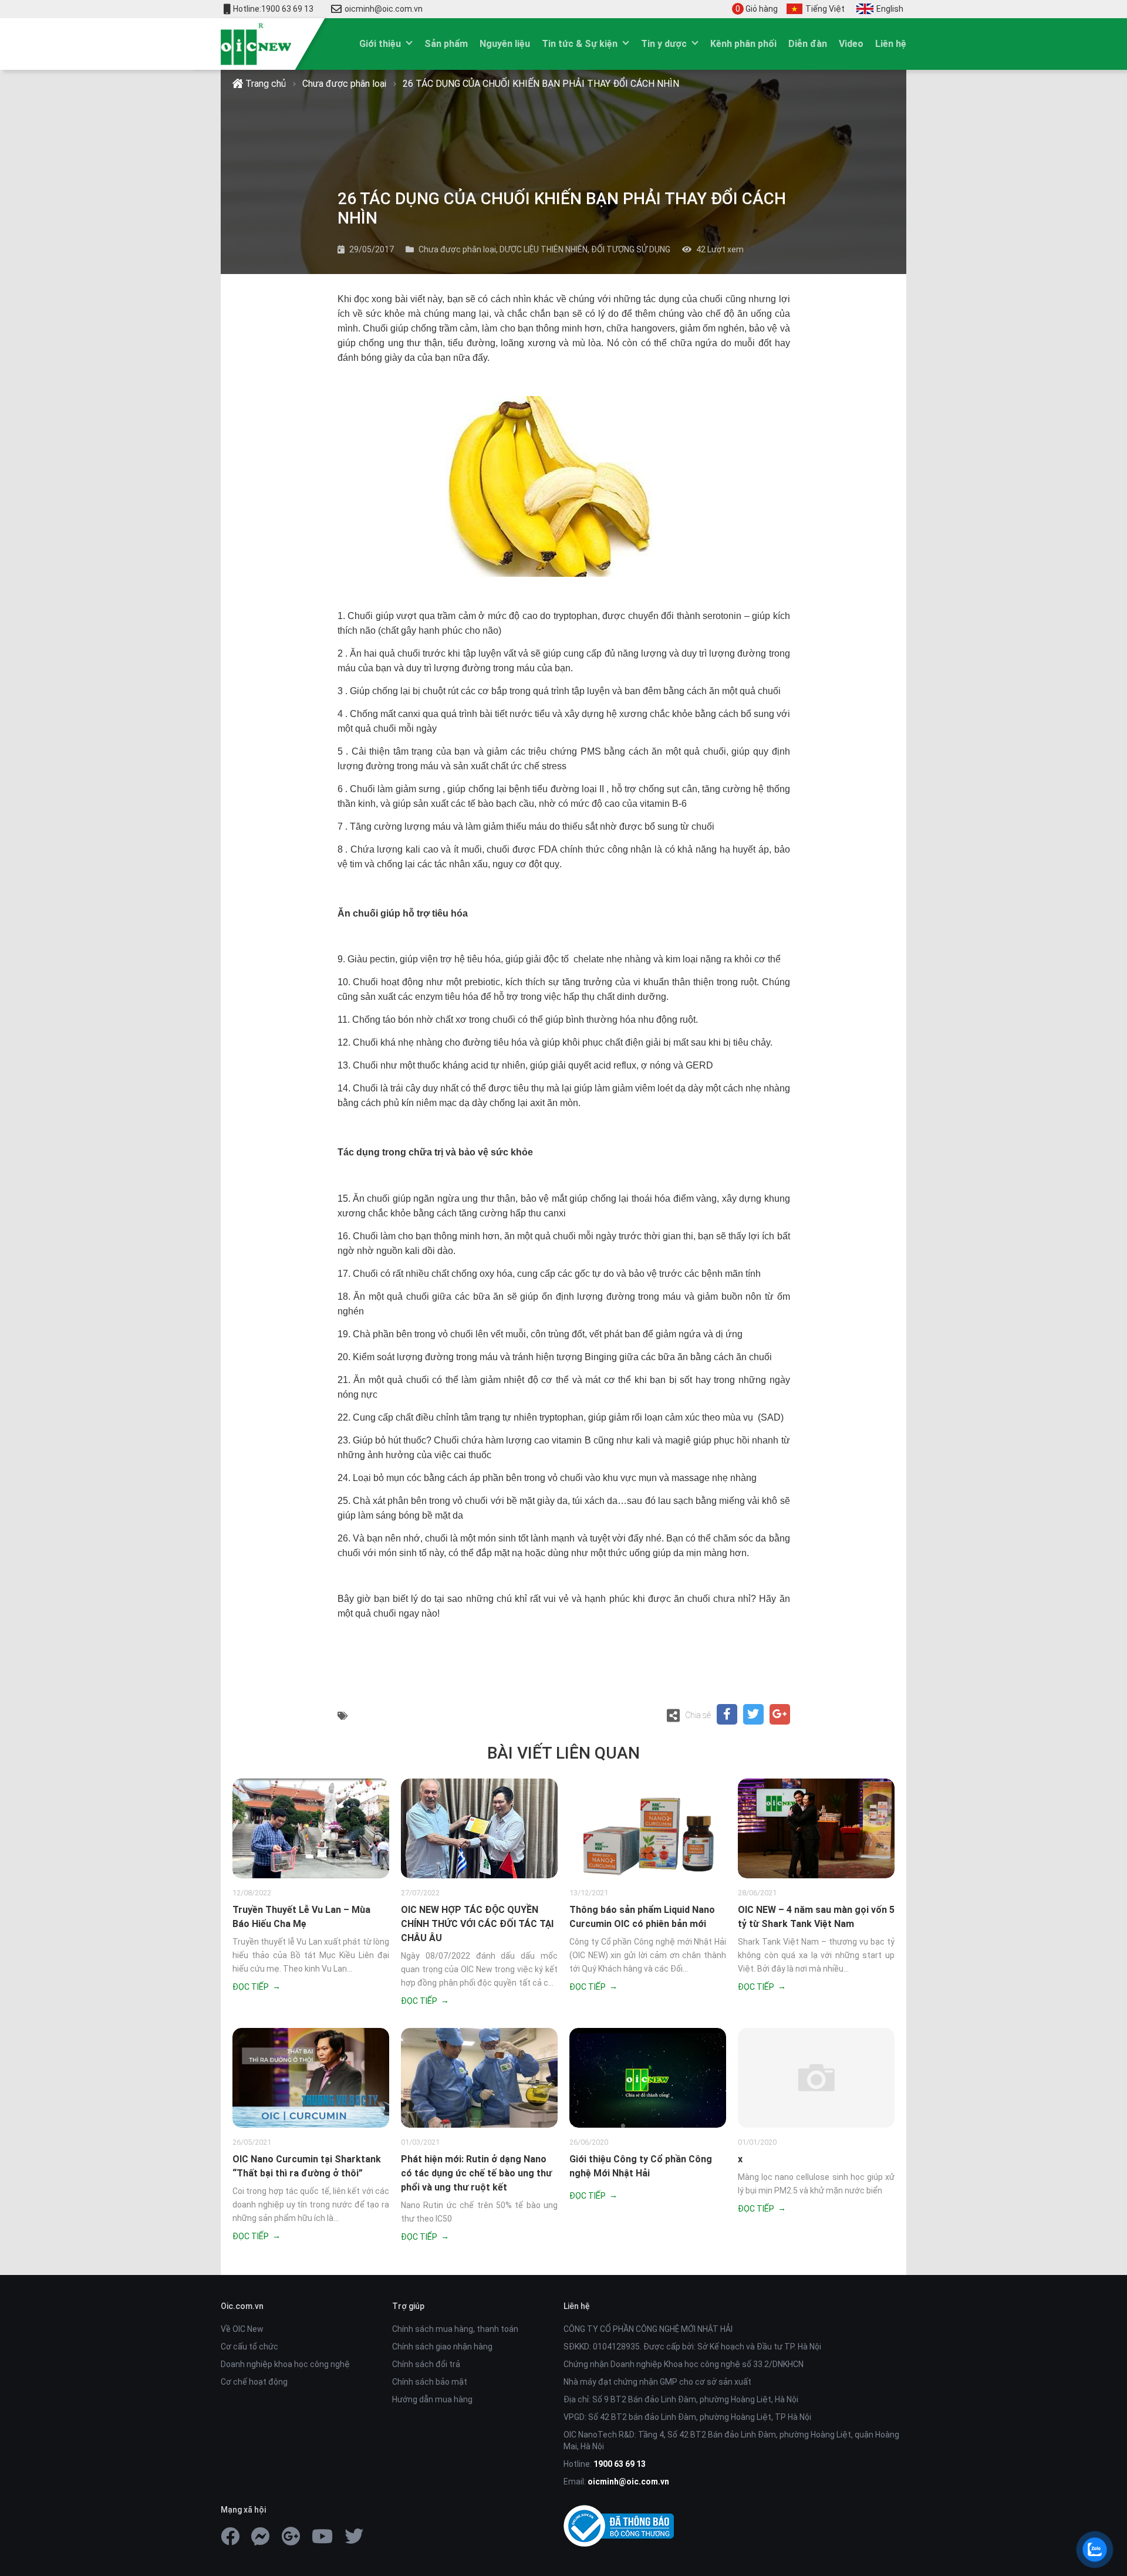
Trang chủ (264, 84)
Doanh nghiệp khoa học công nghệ (285, 2364)
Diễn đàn (808, 44)
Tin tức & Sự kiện (580, 44)
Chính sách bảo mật (430, 2382)
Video (851, 44)
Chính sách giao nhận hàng (442, 2347)
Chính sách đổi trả (426, 2364)
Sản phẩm (446, 44)
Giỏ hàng (757, 9)
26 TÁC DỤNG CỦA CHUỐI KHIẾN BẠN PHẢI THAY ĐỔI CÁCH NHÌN (541, 84)
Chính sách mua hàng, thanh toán (455, 2329)
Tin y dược (664, 44)
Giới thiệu (380, 44)
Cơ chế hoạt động (254, 2382)
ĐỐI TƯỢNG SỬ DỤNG (631, 249)
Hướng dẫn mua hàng (432, 2399)
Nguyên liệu (505, 44)
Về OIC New (242, 2329)
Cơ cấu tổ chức (249, 2347)
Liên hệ (891, 44)
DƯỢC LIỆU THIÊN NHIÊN (544, 249)
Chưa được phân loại (344, 84)
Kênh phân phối (743, 44)
